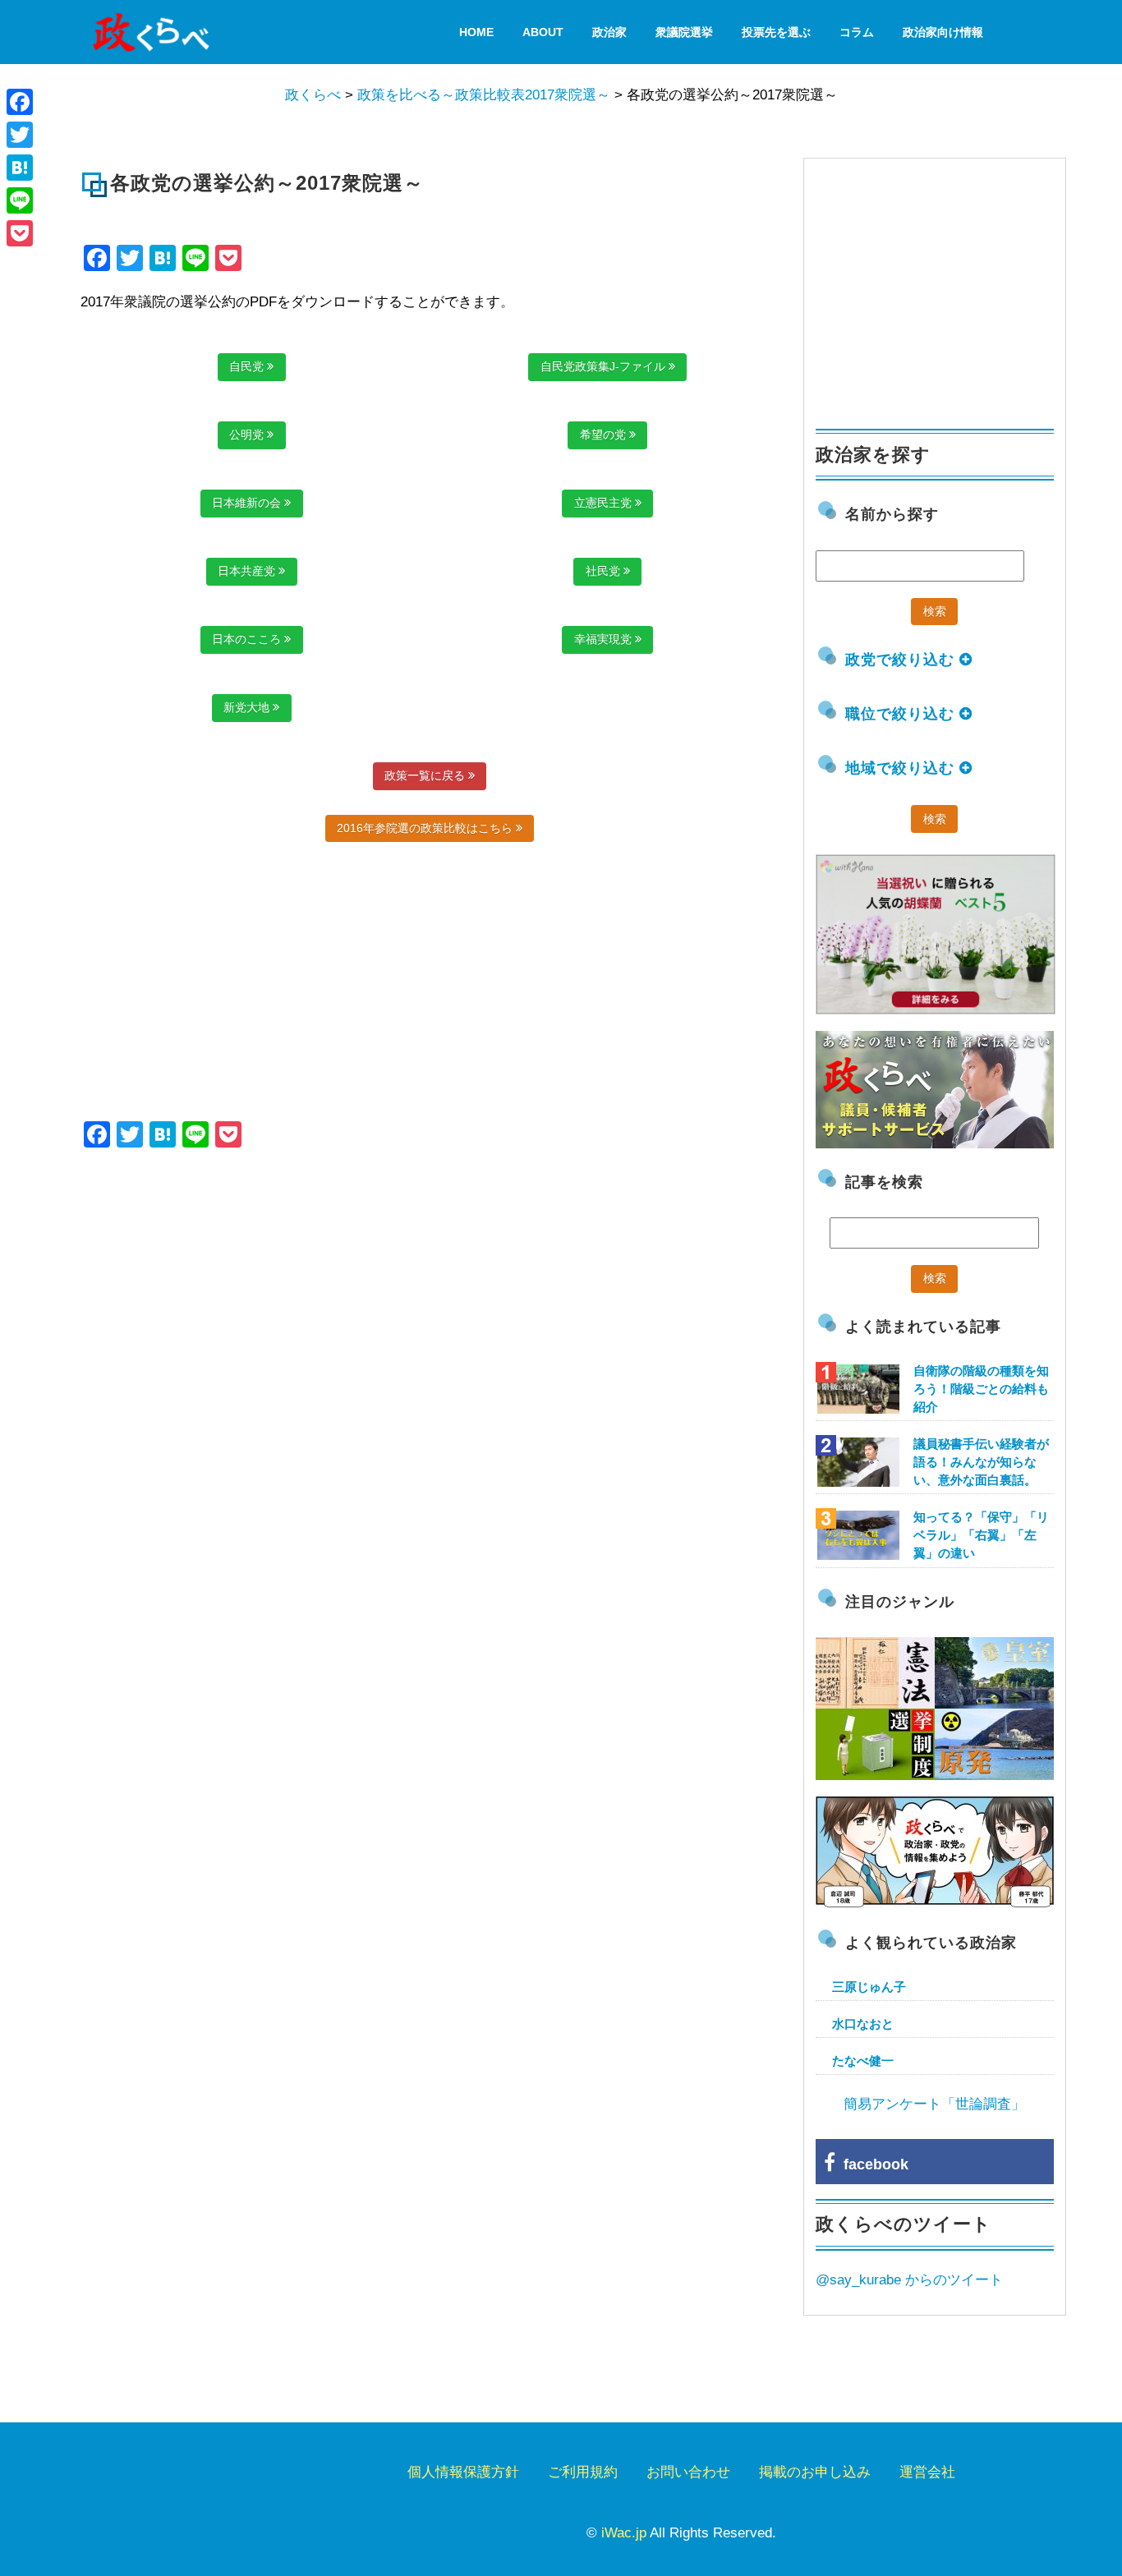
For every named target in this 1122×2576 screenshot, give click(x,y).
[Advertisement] (255, 1296)
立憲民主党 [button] (605, 503)
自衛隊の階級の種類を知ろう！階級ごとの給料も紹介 (981, 1389)
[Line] (20, 200)
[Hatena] (20, 168)
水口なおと (863, 2024)
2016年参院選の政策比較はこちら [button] (426, 828)
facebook (872, 2164)
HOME (476, 32)
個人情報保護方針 (463, 2472)
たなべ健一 (863, 2061)
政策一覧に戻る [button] (426, 775)
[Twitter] (20, 135)
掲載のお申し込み (815, 2472)
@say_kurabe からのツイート (909, 2280)
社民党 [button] (605, 571)
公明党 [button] (248, 435)
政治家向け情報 (943, 32)
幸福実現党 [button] (605, 639)
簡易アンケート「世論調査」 (934, 2104)
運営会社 (927, 2472)
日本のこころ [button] (248, 639)
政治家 (609, 32)
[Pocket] (20, 233)
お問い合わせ (688, 2472)
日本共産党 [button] (248, 571)
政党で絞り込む (902, 660)
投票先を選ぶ (776, 32)
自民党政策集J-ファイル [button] (605, 366)
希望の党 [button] (605, 435)
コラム (857, 32)
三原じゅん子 (869, 1987)
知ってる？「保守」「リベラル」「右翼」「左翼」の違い (981, 1535)
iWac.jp (624, 2533)
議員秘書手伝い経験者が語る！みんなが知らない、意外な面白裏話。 (981, 1462)
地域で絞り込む (902, 768)
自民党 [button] (248, 366)
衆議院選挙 (684, 32)
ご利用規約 (583, 2472)
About (543, 32)
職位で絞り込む (902, 714)
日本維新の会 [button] (248, 503)
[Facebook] (20, 102)
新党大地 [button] (248, 707)
